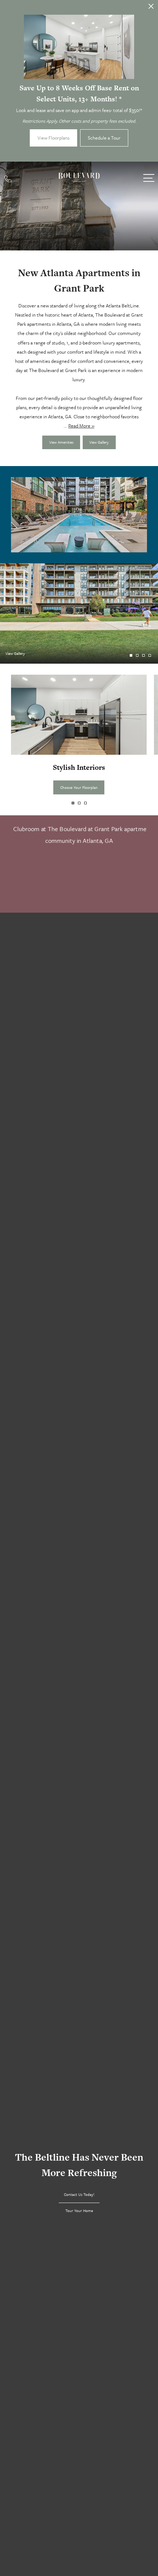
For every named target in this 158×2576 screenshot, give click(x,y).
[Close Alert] (151, 8)
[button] (73, 803)
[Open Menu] (149, 178)
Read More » (81, 426)
